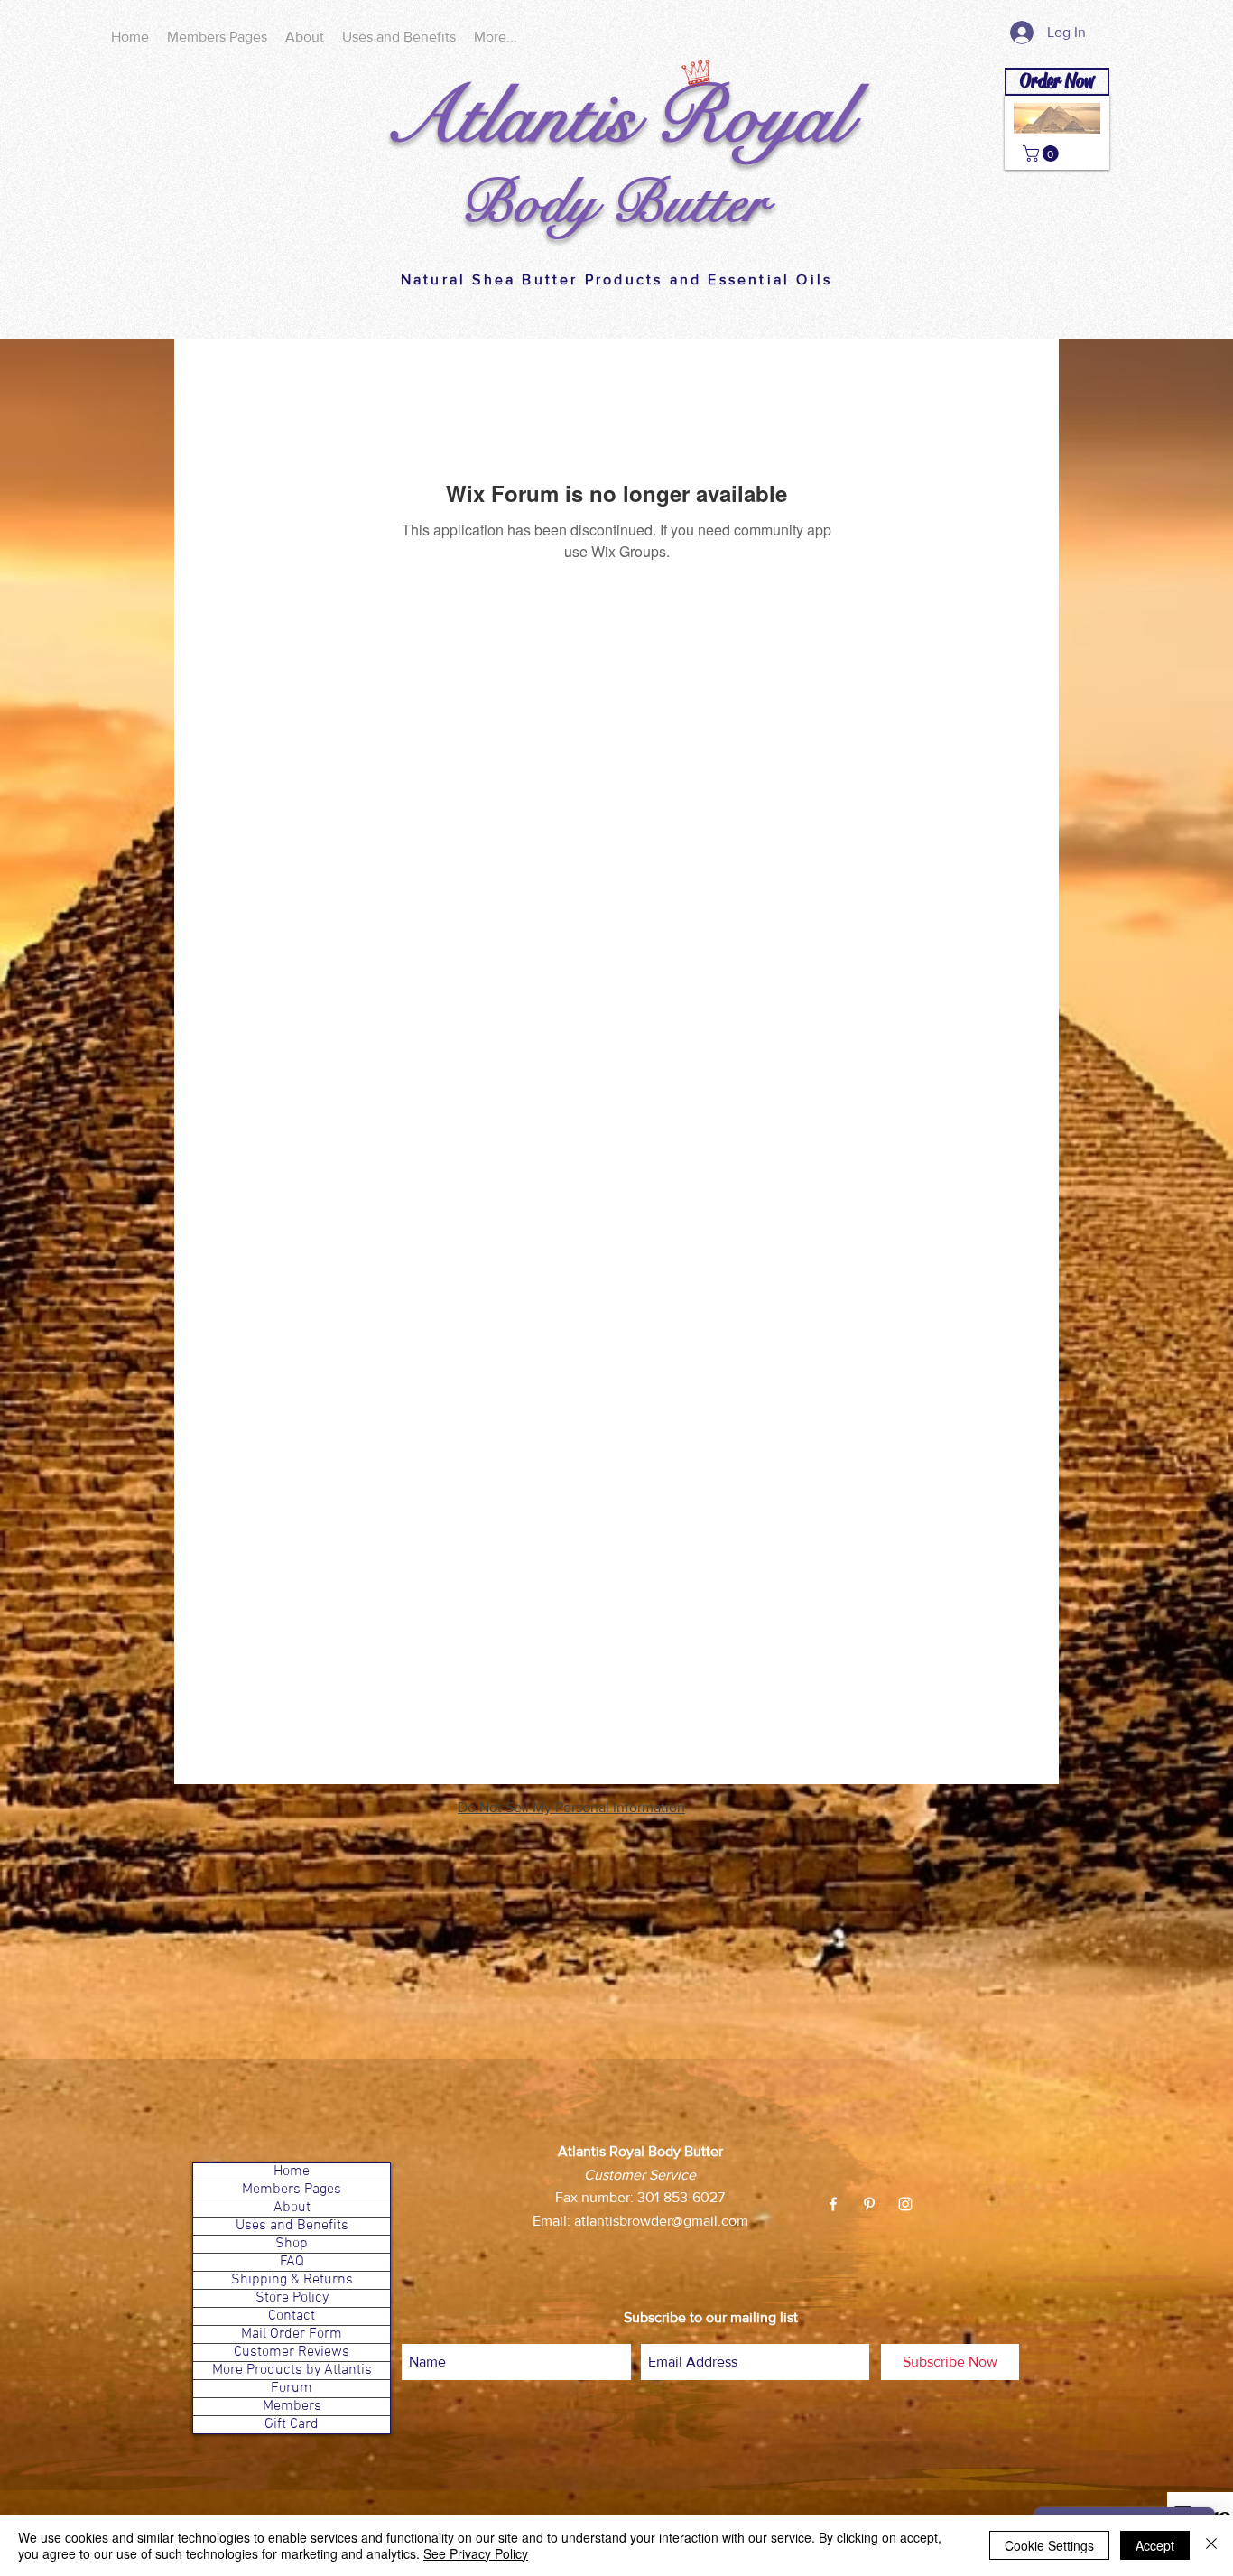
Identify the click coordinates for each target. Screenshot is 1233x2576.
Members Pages (292, 2190)
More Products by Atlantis (292, 2371)
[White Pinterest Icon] (869, 2204)
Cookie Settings (1049, 2545)
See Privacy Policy (476, 2553)
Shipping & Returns (292, 2280)
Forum (292, 2389)
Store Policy (292, 2298)
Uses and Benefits (292, 2226)
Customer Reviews (292, 2353)
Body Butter (613, 203)
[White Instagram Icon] (905, 2204)
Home (292, 2172)
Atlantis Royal (617, 117)
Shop (292, 2244)
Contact (292, 2316)
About (292, 2208)
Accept (1155, 2545)
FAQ (292, 2262)
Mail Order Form (292, 2334)
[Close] (1211, 2545)
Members (292, 2407)
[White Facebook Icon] (833, 2204)
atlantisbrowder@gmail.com (661, 2221)
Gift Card (292, 2425)
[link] (1043, 153)
